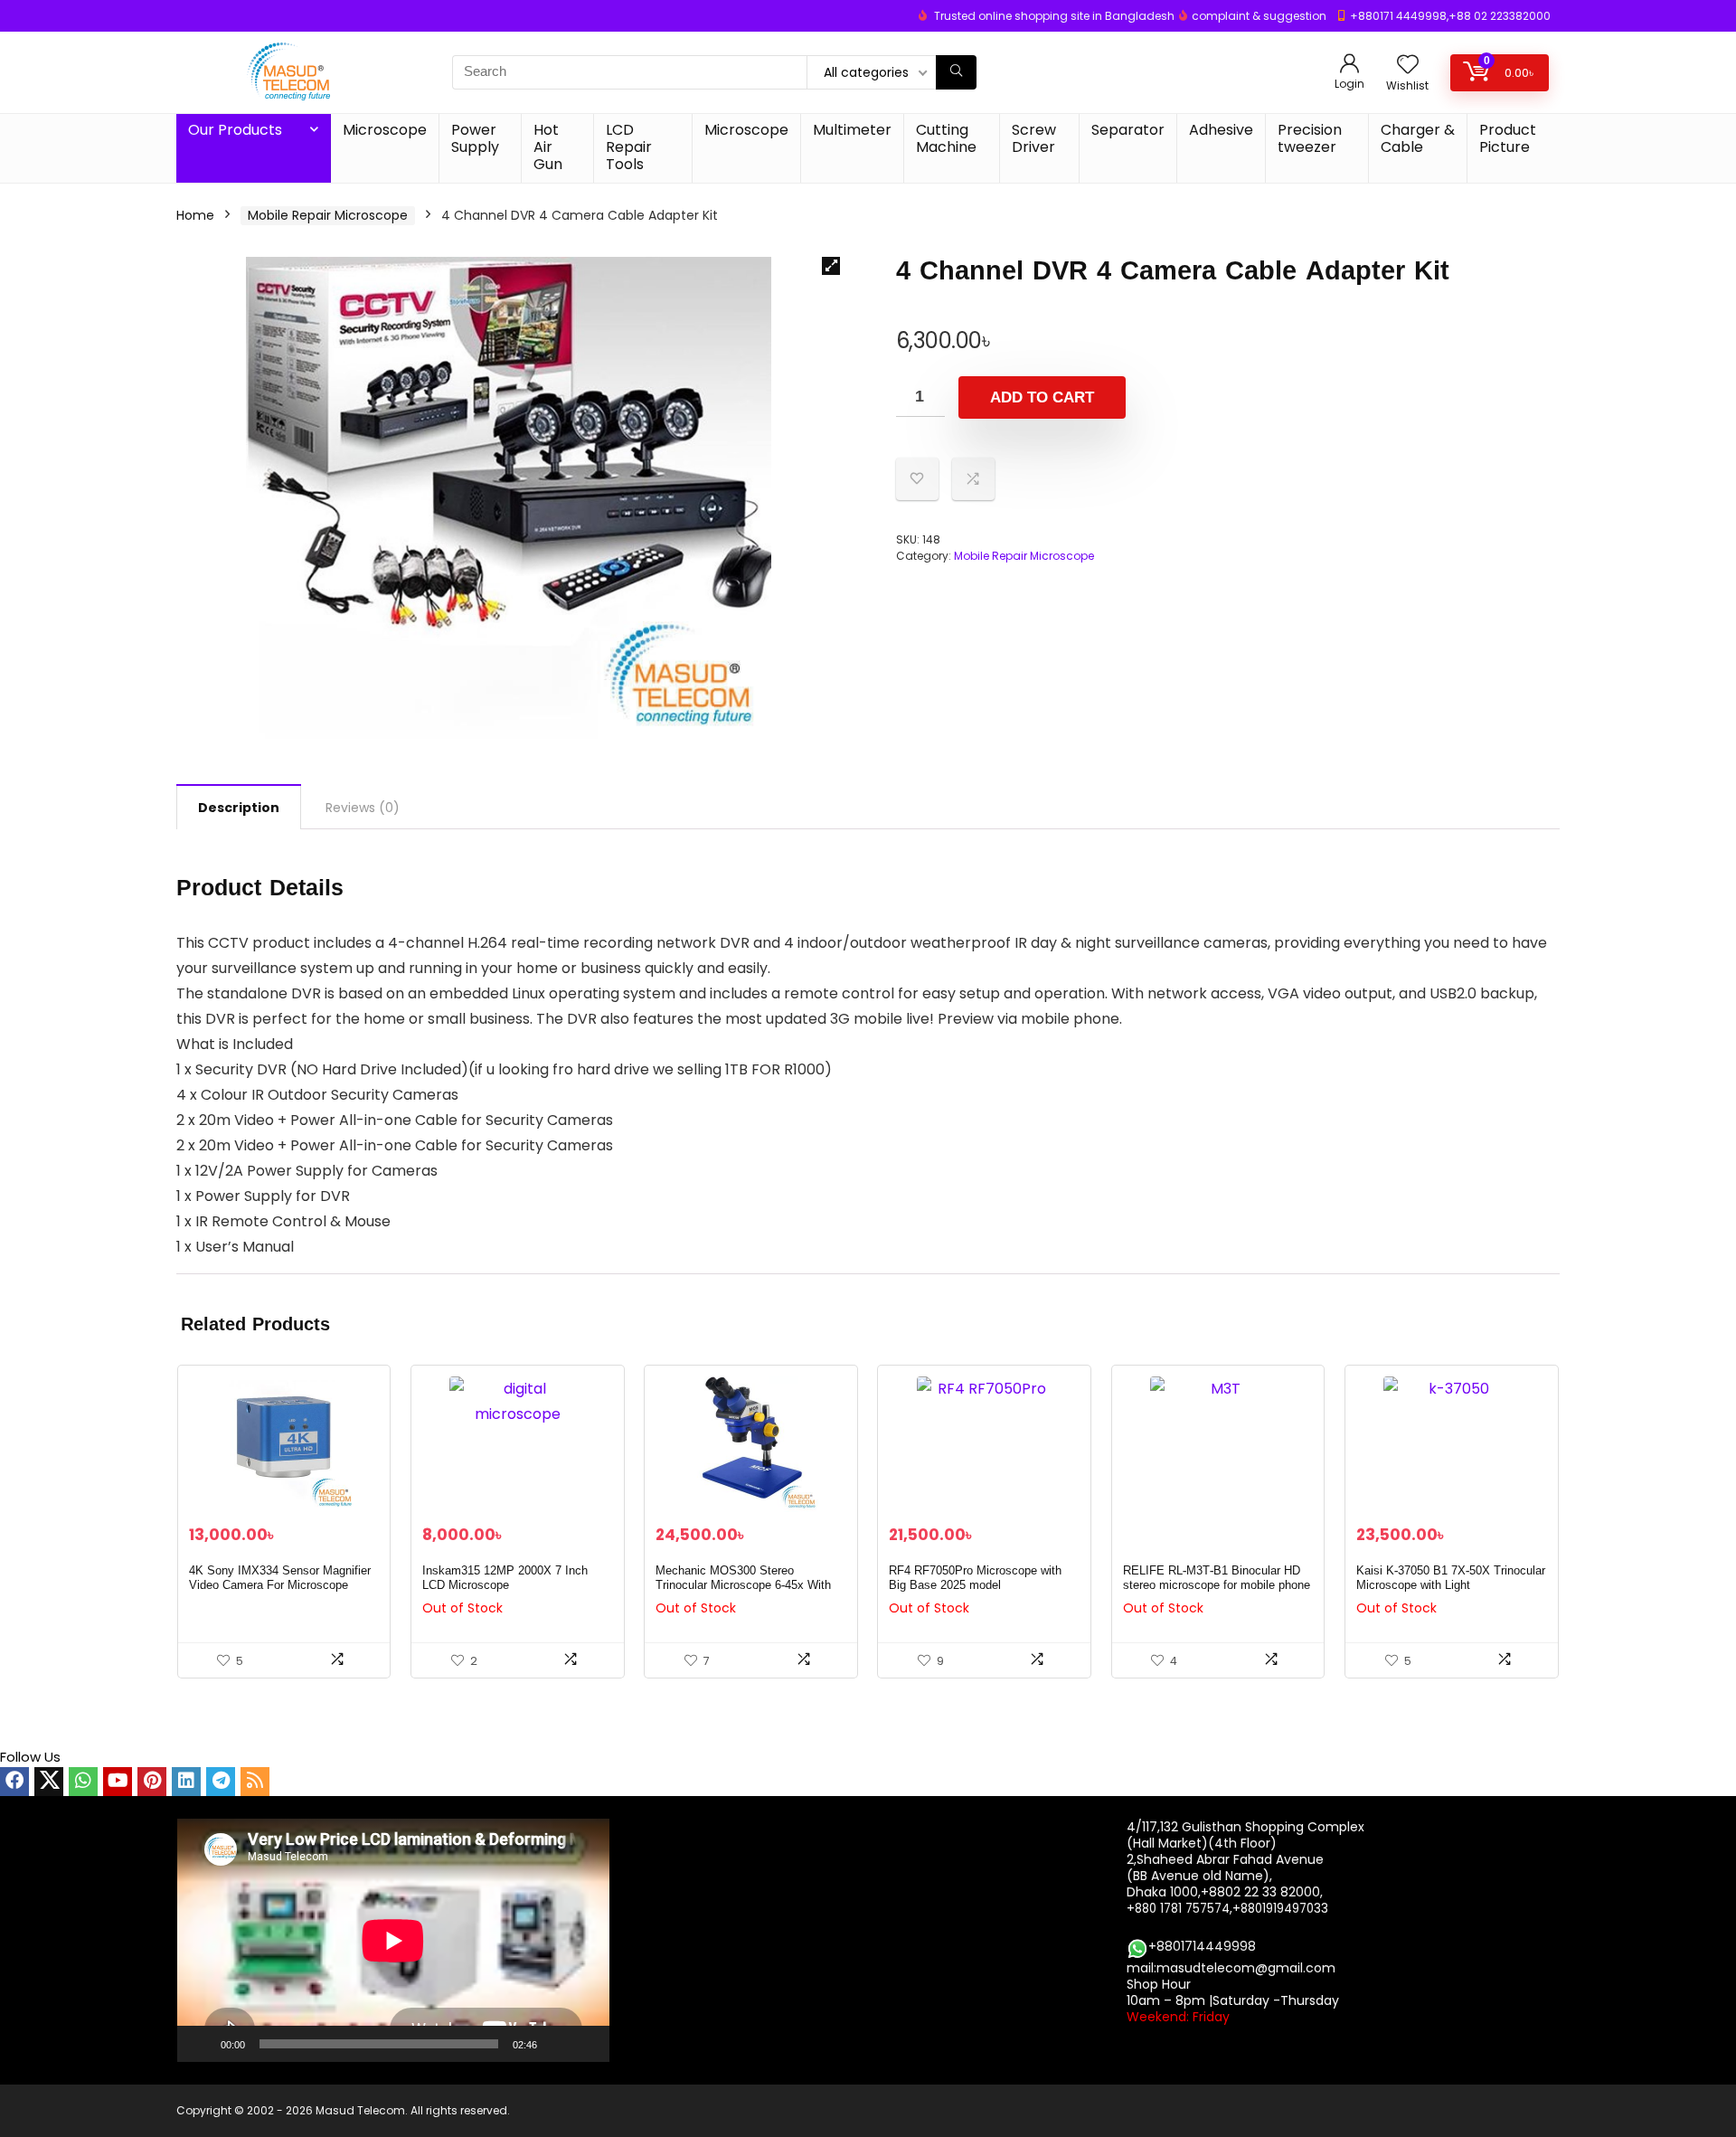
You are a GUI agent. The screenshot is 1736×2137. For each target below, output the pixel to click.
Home (195, 215)
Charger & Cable (1418, 138)
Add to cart (1042, 397)
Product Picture (1508, 138)
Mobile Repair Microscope (328, 215)
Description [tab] (239, 808)
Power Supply (475, 138)
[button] (831, 266)
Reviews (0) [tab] (363, 808)
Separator (1128, 130)
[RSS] (255, 1782)
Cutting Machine (946, 138)
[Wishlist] (1408, 66)
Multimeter (852, 130)
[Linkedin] (186, 1782)
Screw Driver (1034, 138)
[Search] (956, 72)
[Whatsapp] (83, 1782)
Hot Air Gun (548, 147)
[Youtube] (118, 1782)
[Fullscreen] (586, 2044)
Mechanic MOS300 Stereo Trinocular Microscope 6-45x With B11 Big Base (743, 1585)
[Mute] (557, 2044)
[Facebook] (14, 1782)
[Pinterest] (152, 1782)
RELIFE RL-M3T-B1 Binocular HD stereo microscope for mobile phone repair (1217, 1585)
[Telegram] (221, 1782)
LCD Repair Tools (629, 147)
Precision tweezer (1310, 138)
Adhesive (1221, 130)
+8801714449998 (1202, 1946)
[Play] (201, 2044)
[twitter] (49, 1782)
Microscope (385, 130)
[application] (393, 1940)
